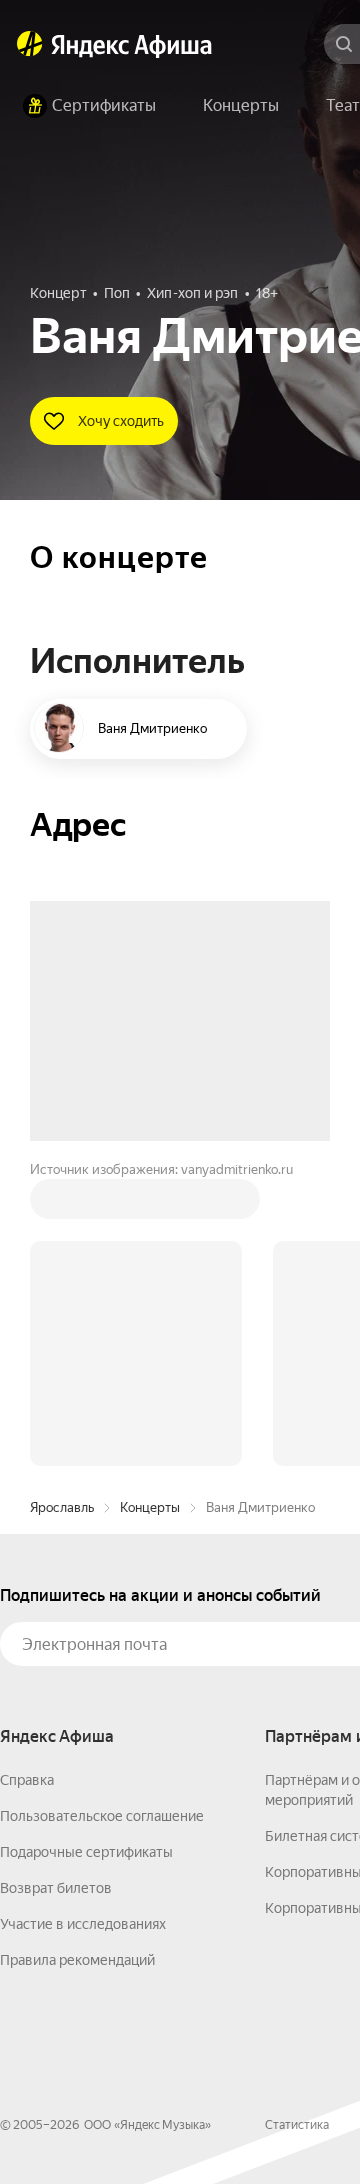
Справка (27, 1477)
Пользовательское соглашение (102, 1513)
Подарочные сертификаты (86, 1549)
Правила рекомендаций (77, 1657)
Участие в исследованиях (83, 1621)
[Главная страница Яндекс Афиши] (30, 44)
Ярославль (62, 1204)
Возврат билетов (56, 1585)
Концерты (150, 1204)
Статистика (297, 1822)
